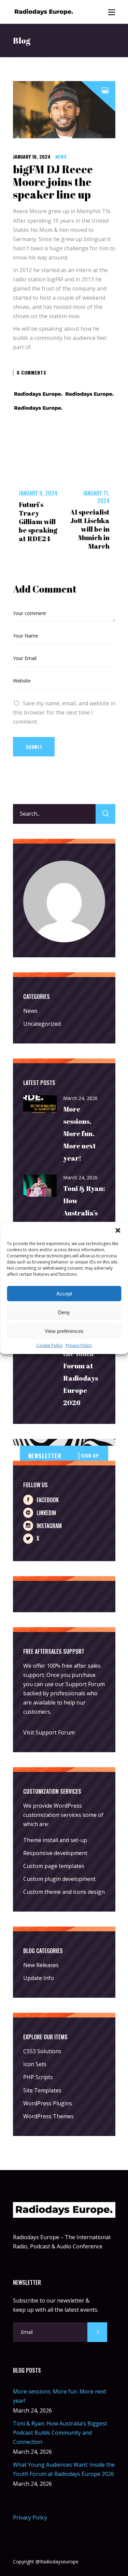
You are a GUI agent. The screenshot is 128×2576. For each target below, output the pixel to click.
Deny (64, 1312)
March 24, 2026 (80, 1098)
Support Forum (85, 1684)
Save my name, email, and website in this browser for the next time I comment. (64, 712)
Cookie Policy (49, 1345)
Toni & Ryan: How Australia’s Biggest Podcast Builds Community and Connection (60, 2433)
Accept (64, 1293)
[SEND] (97, 2332)
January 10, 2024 (32, 156)
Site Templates (42, 2090)
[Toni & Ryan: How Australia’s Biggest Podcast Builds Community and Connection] (40, 1186)
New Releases (41, 1965)
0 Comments (32, 372)
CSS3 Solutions (42, 2051)
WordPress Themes (48, 2116)
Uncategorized (42, 1024)
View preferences (64, 1331)
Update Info (39, 1978)
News (61, 156)
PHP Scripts (38, 2077)
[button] (118, 1230)
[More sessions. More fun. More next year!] (40, 1105)
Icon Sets (35, 2064)
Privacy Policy (79, 1345)
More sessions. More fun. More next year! (80, 1134)
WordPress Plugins (48, 2103)
